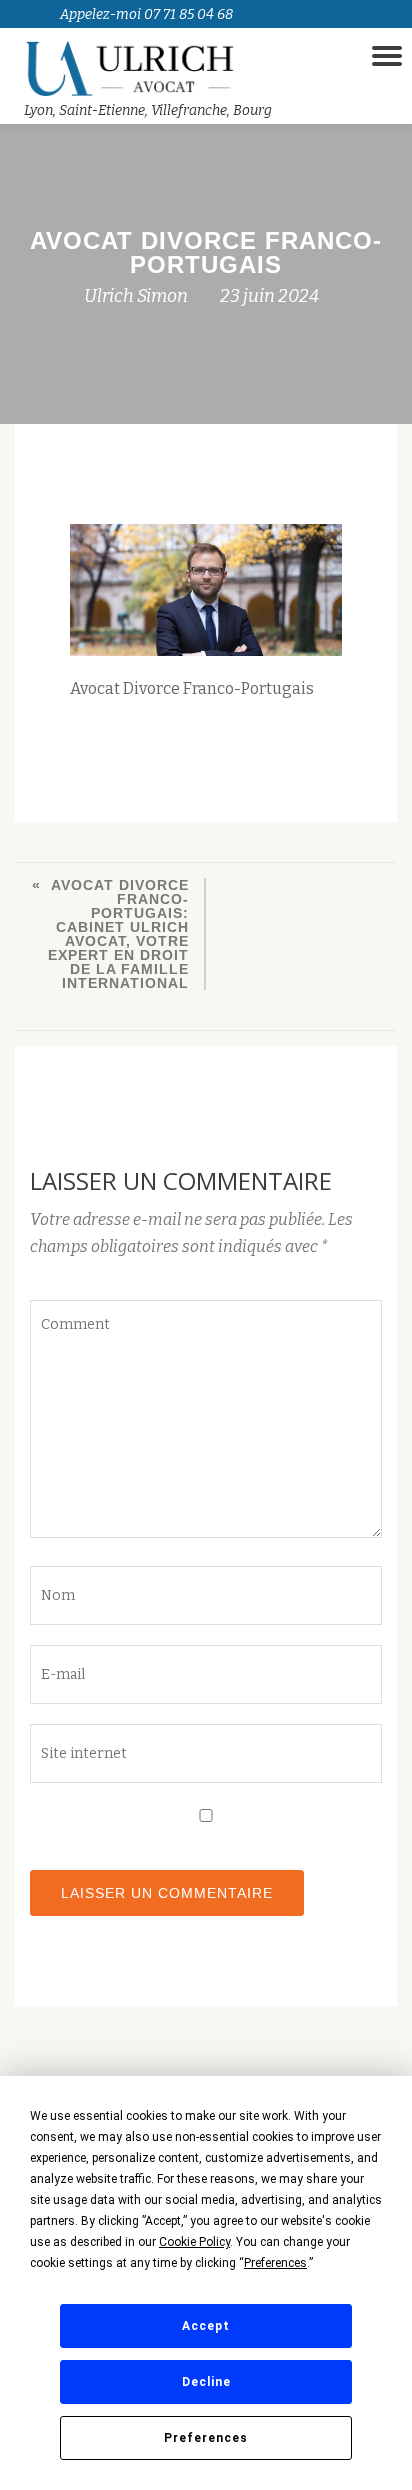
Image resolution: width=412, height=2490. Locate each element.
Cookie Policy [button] (194, 2242)
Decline (206, 2382)
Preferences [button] (275, 2263)
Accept (206, 2326)
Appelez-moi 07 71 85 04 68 (146, 14)
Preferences (206, 2438)
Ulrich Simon (136, 296)
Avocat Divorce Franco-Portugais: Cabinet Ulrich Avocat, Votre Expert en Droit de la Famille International (118, 934)
